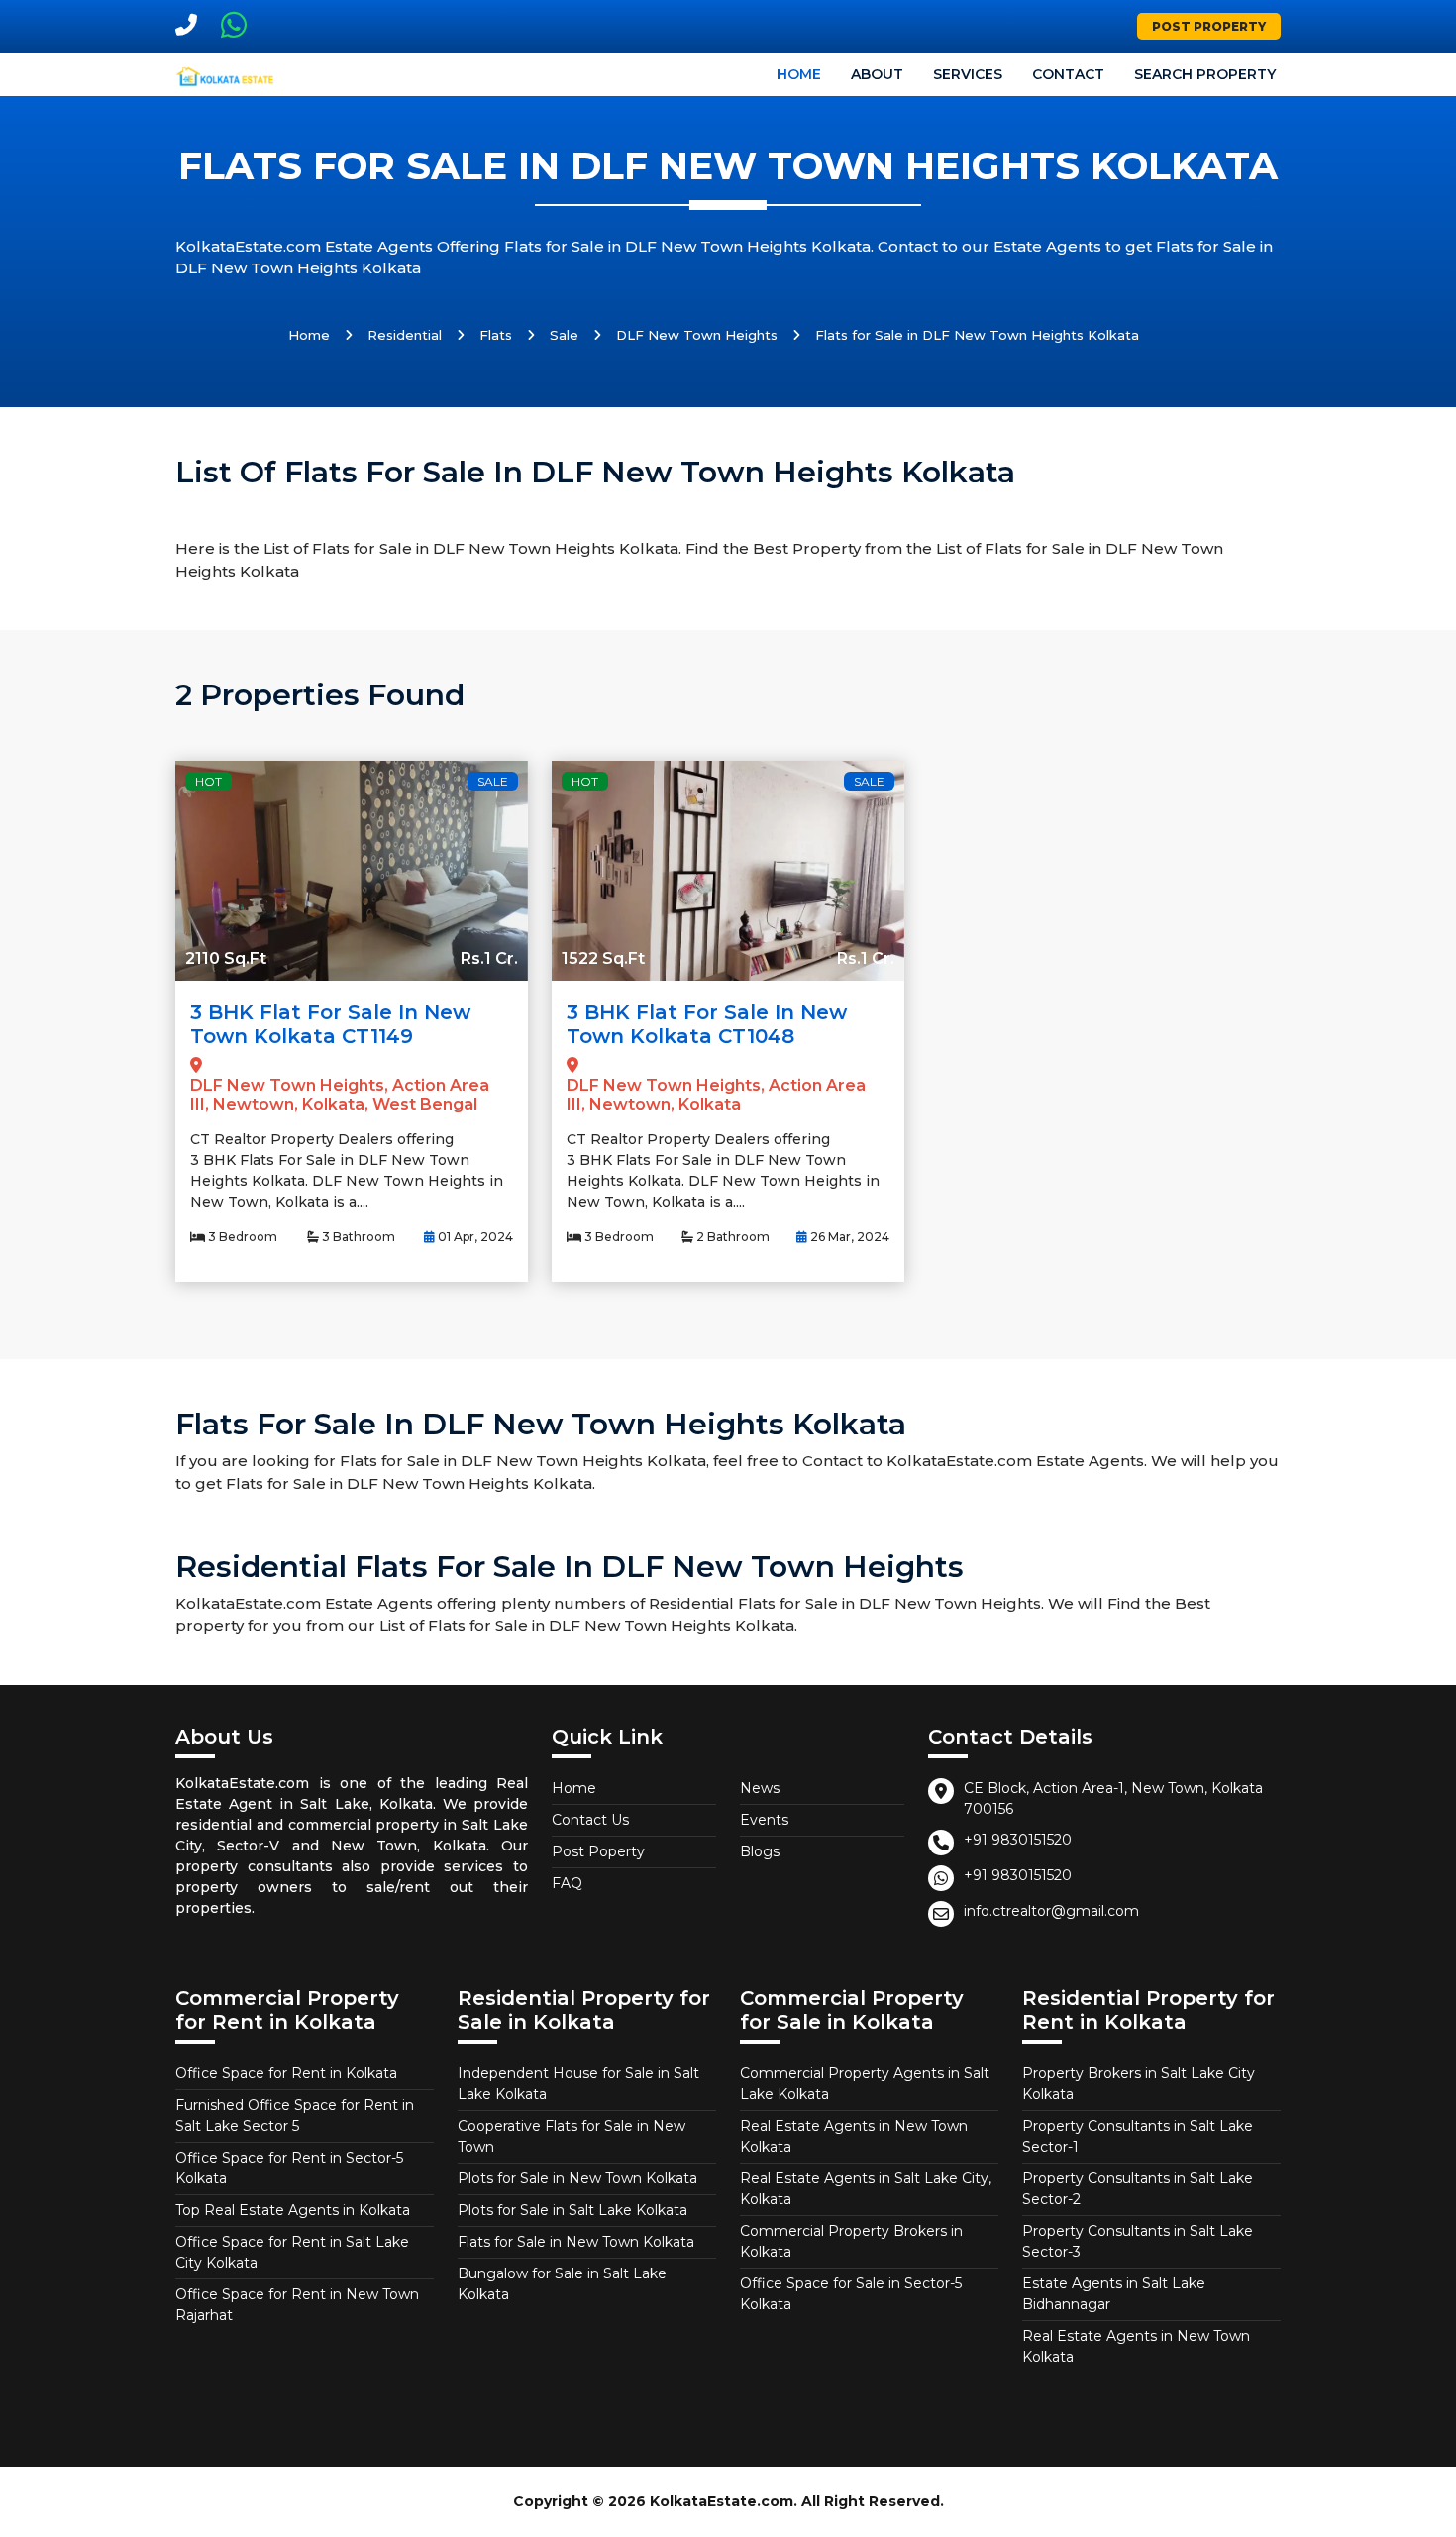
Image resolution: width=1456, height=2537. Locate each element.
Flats (496, 335)
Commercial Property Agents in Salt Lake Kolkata (865, 2084)
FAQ (567, 1883)
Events (764, 1820)
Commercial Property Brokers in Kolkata (851, 2241)
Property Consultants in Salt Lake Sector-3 (1138, 2241)
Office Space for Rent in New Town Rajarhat (297, 2305)
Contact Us (590, 1820)
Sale (564, 335)
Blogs (760, 1851)
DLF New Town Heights (697, 335)
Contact (1068, 74)
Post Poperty (598, 1851)
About (877, 74)
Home (799, 74)
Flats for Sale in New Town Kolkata (576, 2242)
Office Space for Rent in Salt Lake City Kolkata (292, 2252)
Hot (208, 781)
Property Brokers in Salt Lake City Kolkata (1139, 2084)
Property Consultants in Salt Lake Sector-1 (1138, 2136)
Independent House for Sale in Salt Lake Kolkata (578, 2084)
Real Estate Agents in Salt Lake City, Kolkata (866, 2189)
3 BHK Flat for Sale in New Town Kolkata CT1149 (330, 1024)
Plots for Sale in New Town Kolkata (577, 2178)
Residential (405, 335)
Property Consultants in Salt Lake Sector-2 (1138, 2189)
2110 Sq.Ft (226, 958)
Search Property (1205, 74)
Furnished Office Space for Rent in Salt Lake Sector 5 (295, 2115)
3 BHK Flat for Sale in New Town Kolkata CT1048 (707, 1024)
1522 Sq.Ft (603, 958)
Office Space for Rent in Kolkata (286, 2073)
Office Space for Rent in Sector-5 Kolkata (289, 2168)
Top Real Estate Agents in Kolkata (293, 2210)
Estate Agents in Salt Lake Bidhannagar (1114, 2294)
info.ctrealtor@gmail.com (1051, 1911)
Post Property (1209, 26)
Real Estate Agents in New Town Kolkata (854, 2136)
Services (968, 74)
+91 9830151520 (1018, 1840)
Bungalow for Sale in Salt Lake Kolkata (562, 2284)
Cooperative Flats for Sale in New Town (572, 2136)
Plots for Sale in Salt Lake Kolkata (572, 2210)
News (760, 1788)
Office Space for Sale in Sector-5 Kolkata (851, 2294)
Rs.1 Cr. (489, 958)
